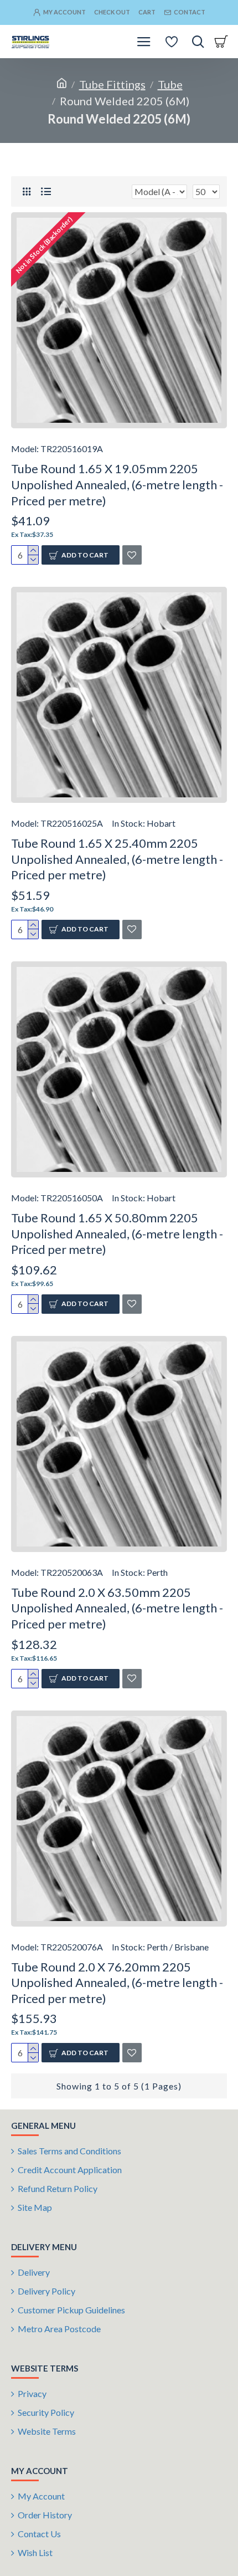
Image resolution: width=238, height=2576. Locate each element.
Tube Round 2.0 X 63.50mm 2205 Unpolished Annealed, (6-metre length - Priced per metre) (117, 1608)
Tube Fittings (112, 84)
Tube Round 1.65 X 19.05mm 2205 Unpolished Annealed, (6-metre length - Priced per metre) (117, 484)
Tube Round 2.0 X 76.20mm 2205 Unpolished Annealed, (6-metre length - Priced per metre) (117, 1983)
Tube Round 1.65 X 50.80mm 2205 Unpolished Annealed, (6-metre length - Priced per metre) (117, 1233)
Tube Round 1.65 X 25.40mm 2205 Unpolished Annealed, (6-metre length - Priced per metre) (117, 859)
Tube (170, 84)
